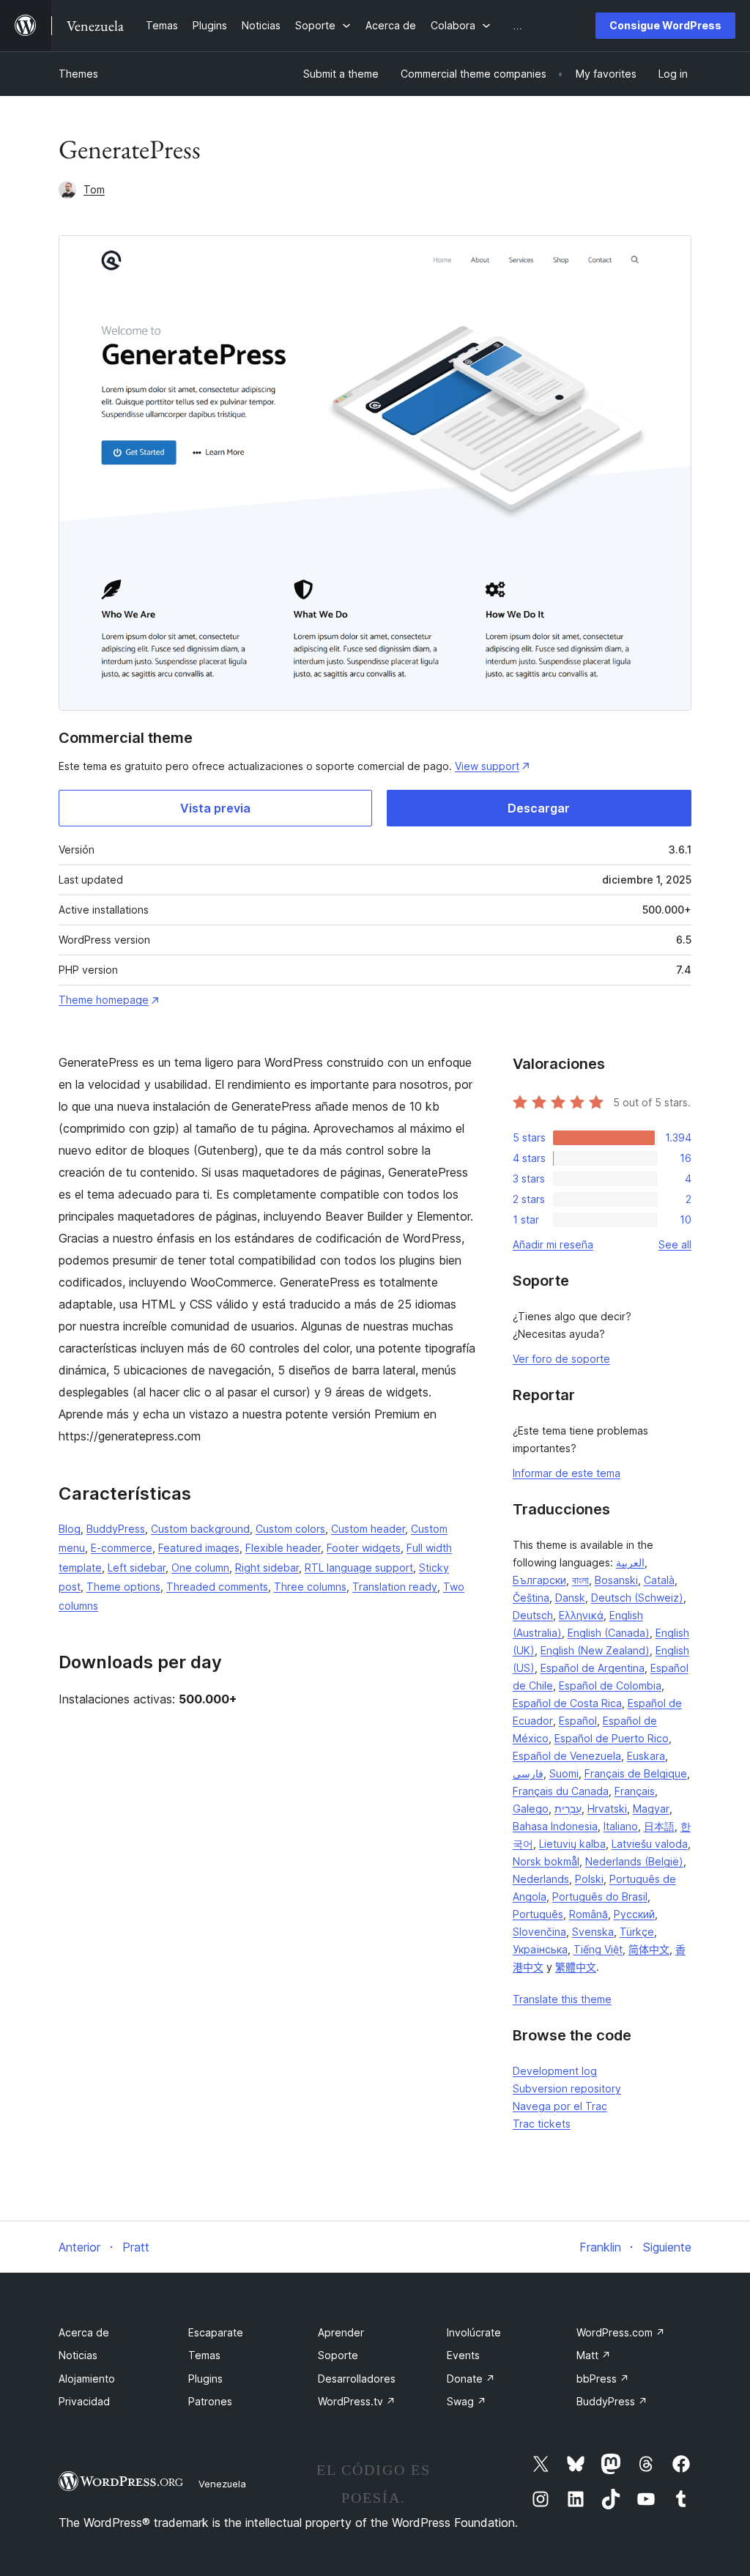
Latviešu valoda (650, 1844)
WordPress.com (621, 2332)
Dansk (570, 1598)
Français (635, 1791)
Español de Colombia (610, 1685)
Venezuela (222, 2484)
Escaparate (216, 2332)
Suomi (564, 1773)
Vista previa (215, 808)
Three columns (310, 1587)
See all (675, 1244)
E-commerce (122, 1548)
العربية (630, 1562)
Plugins (205, 2379)
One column (200, 1568)
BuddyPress (116, 1529)
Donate (471, 2379)
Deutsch (533, 1615)
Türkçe (637, 1932)
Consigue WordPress (665, 25)
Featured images (199, 1548)
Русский (634, 1914)
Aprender (341, 2332)
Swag (467, 2401)
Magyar (651, 1809)
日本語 (659, 1826)
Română (589, 1914)
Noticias (78, 2355)
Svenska (593, 1932)
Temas (204, 2355)
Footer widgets (364, 1548)
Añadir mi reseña (553, 1244)
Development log (555, 2071)
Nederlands (541, 1879)
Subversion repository (567, 2088)
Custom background (200, 1529)
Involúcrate (474, 2332)
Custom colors (290, 1529)
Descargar (539, 808)
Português (538, 1914)
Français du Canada (561, 1791)
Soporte (338, 2355)
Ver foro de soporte (561, 1359)
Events (463, 2355)
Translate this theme (562, 1999)
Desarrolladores (357, 2379)
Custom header (368, 1529)
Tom (94, 189)
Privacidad (84, 2401)
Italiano (621, 1826)
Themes (78, 74)
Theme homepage (104, 1000)
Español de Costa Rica (567, 1703)
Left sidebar (137, 1568)
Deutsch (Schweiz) (637, 1598)
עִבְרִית (568, 1809)
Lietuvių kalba (572, 1844)
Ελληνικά (581, 1615)
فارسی (528, 1773)
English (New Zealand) (595, 1650)
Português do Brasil (600, 1896)
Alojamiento (87, 2379)
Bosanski (616, 1580)
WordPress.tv (357, 2401)
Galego (531, 1809)
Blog (70, 1529)
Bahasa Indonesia (555, 1826)
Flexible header (283, 1548)
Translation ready (395, 1587)
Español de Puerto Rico (612, 1738)
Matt (594, 2355)
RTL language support (359, 1568)
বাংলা (580, 1580)
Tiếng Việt (598, 1949)
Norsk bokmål (546, 1861)
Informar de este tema (567, 1473)
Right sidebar (267, 1568)
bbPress (603, 2379)
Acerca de (84, 2332)
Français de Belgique (636, 1773)
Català (659, 1580)
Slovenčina (539, 1932)
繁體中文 (576, 1967)
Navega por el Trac (560, 2106)
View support (487, 766)
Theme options (123, 1587)
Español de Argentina (593, 1668)
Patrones (210, 2401)
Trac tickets (542, 2124)
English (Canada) (609, 1633)
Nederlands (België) (634, 1861)
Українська (540, 1949)
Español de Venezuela (567, 1756)
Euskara (646, 1756)
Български (539, 1580)
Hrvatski (607, 1809)
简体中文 (649, 1949)
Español (578, 1721)
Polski (589, 1879)
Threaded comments (217, 1587)
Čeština (531, 1598)
